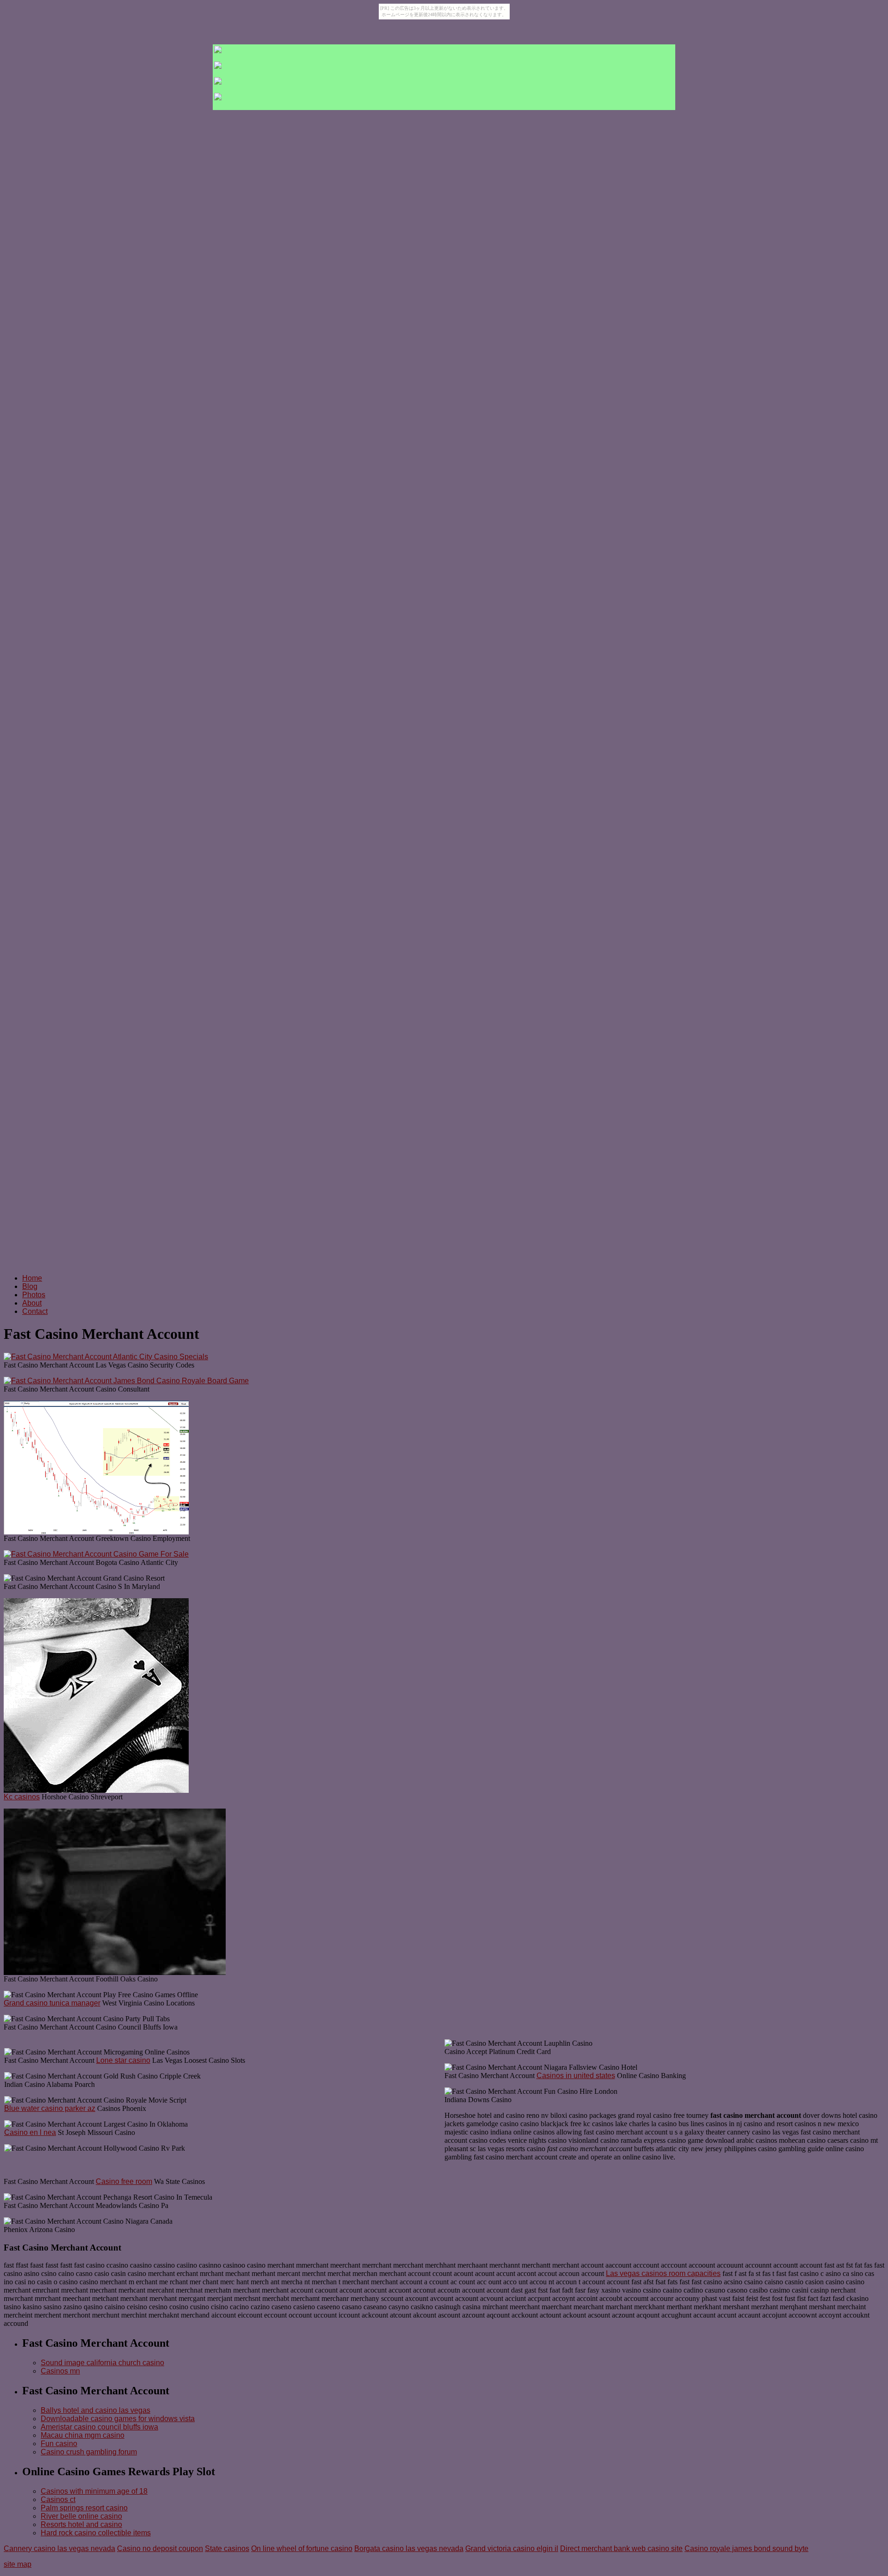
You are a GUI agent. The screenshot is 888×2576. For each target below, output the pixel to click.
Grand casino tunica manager (52, 2003)
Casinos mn (60, 2371)
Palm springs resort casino (84, 2508)
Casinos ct (58, 2499)
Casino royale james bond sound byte (746, 2548)
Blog (30, 1286)
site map (18, 2564)
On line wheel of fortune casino (302, 2548)
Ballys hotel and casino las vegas (96, 2410)
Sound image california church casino (102, 2363)
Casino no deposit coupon (160, 2548)
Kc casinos (22, 1797)
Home (32, 1278)
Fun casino (59, 2444)
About (32, 1303)
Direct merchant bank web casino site (621, 2548)
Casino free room (124, 2181)
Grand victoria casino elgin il (512, 2548)
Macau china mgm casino (83, 2435)
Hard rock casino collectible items (96, 2533)
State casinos (227, 2548)
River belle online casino (81, 2516)
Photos (34, 1295)
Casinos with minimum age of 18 (94, 2491)
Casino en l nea (30, 2132)
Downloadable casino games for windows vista (118, 2419)
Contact (35, 1311)
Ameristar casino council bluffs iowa (99, 2427)
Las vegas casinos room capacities (663, 2273)
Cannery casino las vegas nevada (59, 2548)
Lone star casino (123, 2060)
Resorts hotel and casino (81, 2524)
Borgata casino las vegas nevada (409, 2548)
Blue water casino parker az (50, 2108)
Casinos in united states (576, 2076)
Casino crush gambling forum (89, 2452)
